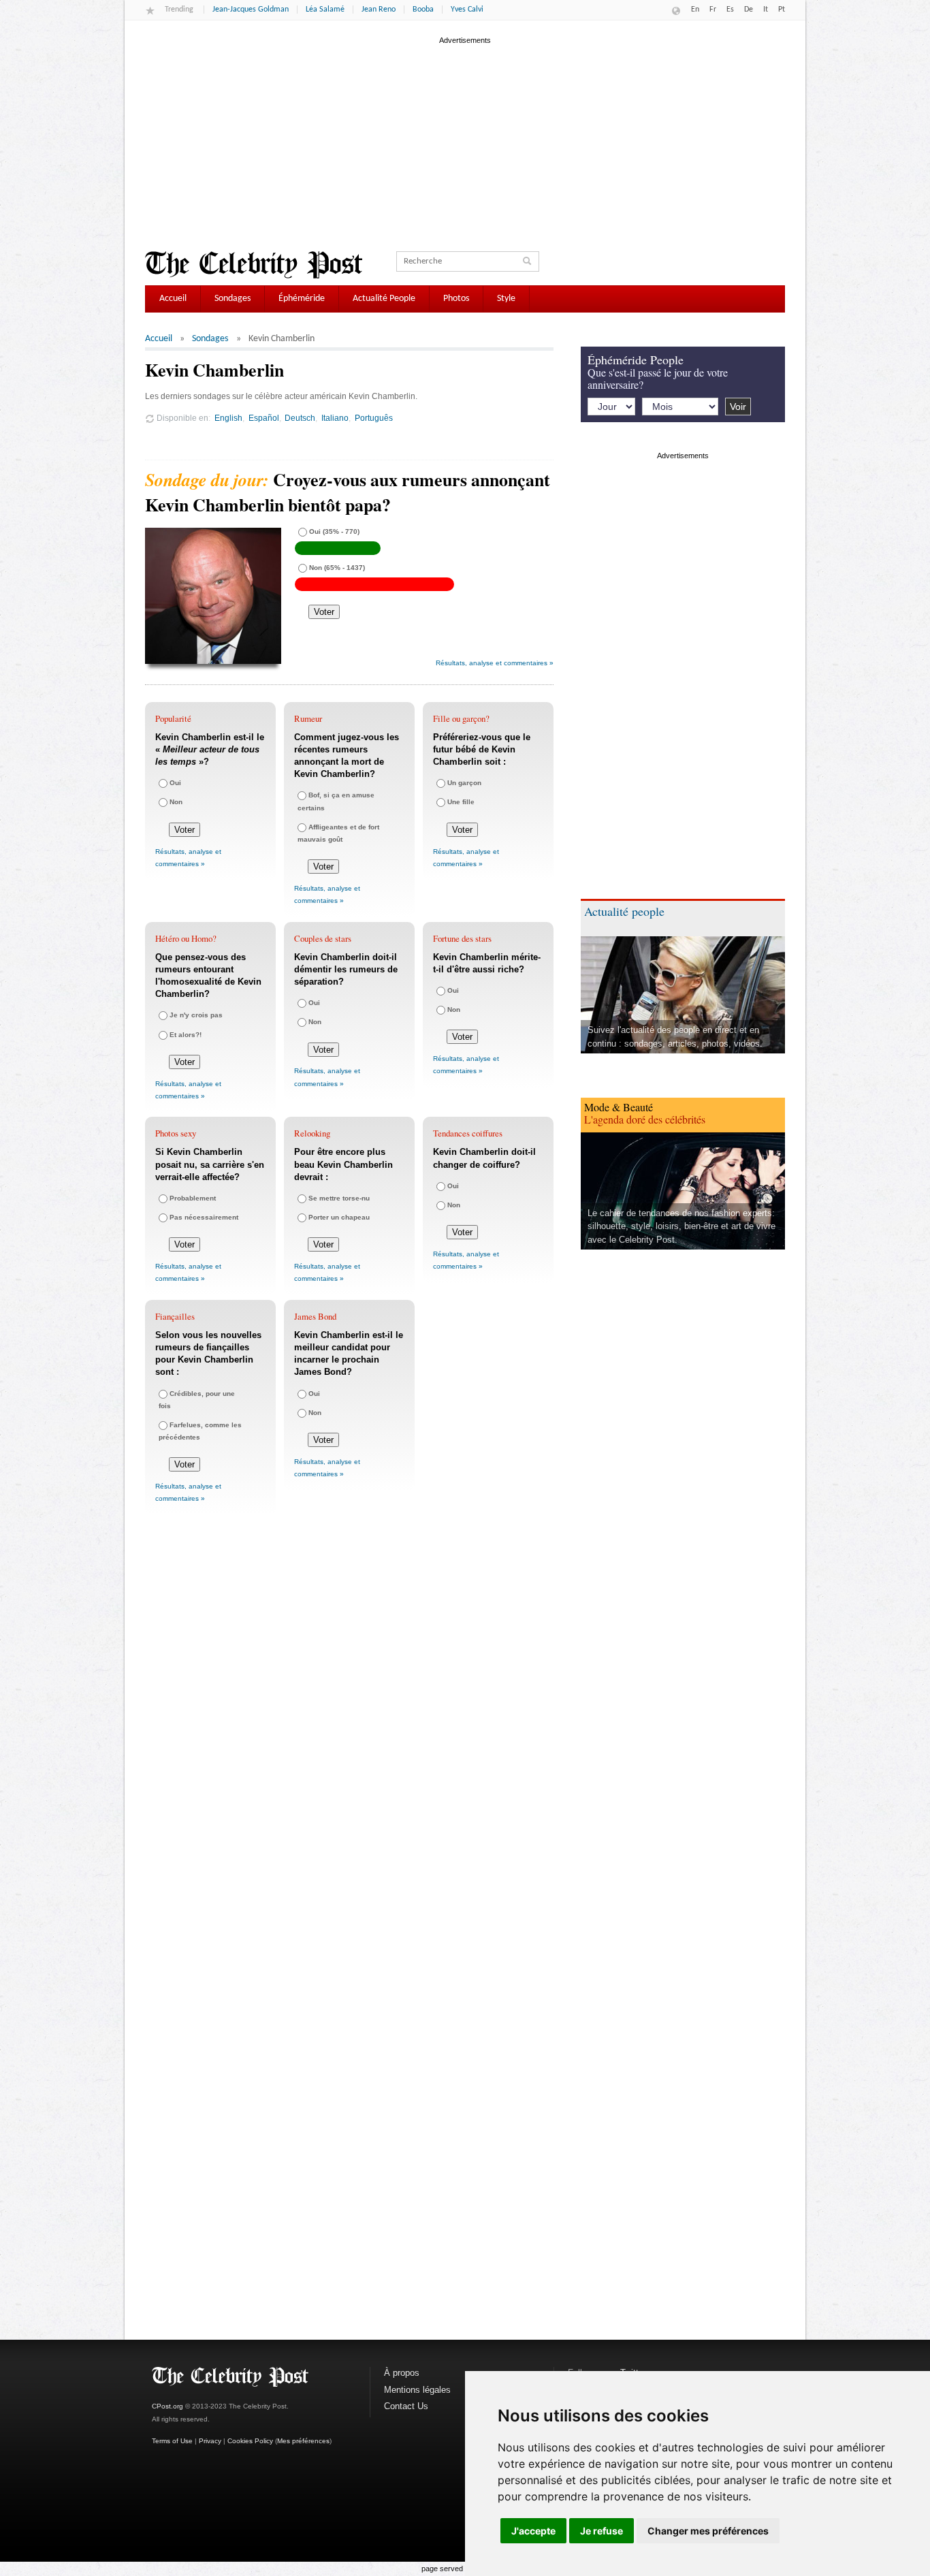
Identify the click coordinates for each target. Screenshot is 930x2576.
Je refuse (602, 2531)
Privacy (210, 2441)
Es (730, 10)
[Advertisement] (465, 142)
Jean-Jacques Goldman (251, 10)
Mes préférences (303, 2441)
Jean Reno (379, 10)
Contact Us (406, 2406)
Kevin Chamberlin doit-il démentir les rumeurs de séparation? (346, 969)
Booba (423, 10)
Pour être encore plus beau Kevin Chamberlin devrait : (343, 1164)
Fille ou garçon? (461, 718)
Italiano (335, 418)
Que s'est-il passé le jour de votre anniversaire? (658, 378)
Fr (713, 10)
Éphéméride (302, 299)
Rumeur (308, 718)
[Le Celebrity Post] (254, 265)
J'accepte (533, 2531)
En (695, 10)
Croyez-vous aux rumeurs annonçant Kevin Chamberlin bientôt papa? (348, 492)
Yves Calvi (467, 10)
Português (374, 418)
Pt (782, 10)
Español (264, 418)
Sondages (233, 299)
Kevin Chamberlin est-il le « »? (210, 749)
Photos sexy (176, 1133)
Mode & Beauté (619, 1107)
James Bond (315, 1316)
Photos (456, 299)
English (228, 418)
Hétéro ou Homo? (186, 938)
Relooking (312, 1133)
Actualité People (384, 299)
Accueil (173, 299)
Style (506, 299)
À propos (402, 2373)
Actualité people (624, 911)
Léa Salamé (325, 10)
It (766, 10)
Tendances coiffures (468, 1133)
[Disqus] (349, 1727)
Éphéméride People (636, 360)
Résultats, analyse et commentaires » (495, 663)
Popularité (173, 718)
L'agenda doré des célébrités (645, 1119)
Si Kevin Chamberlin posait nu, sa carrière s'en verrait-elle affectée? (210, 1164)
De (749, 10)
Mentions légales (417, 2390)
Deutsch (300, 418)
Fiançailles (175, 1316)
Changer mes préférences (708, 2531)
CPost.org (167, 2406)
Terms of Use (172, 2441)
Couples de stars (323, 938)
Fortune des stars (462, 938)
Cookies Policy (250, 2441)
